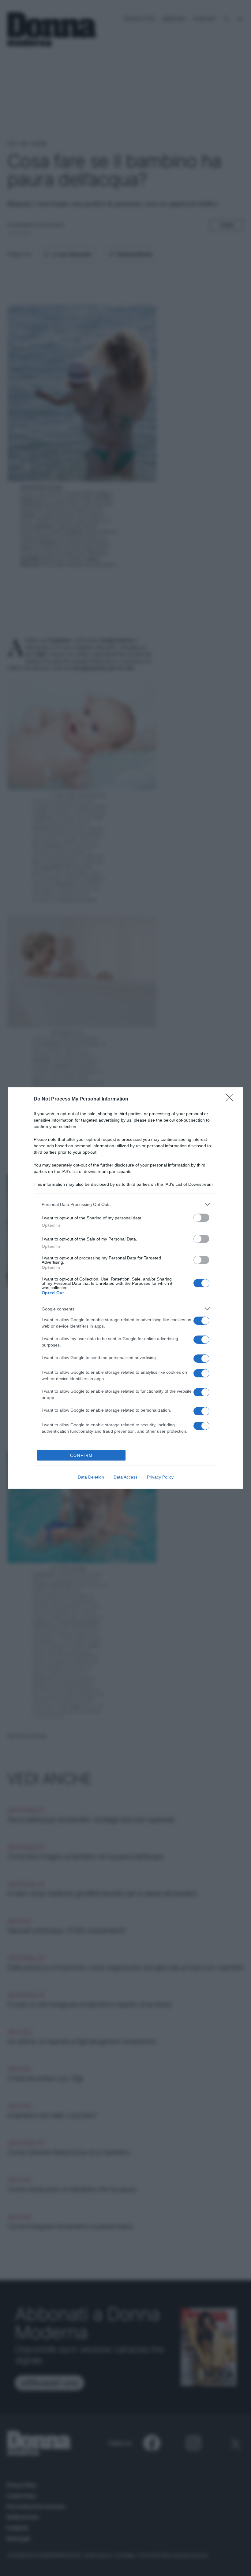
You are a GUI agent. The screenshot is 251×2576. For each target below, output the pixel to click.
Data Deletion (91, 1477)
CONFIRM (81, 1455)
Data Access (125, 1477)
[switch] (201, 1218)
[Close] (231, 1099)
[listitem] (125, 1204)
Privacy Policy (160, 1477)
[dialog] (125, 1288)
